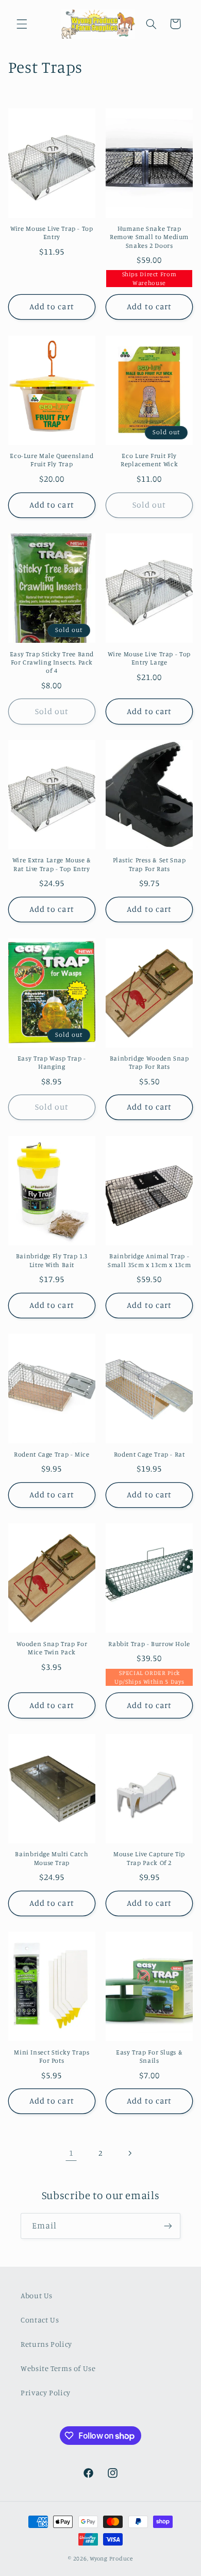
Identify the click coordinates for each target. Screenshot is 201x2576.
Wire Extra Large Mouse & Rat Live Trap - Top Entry (52, 864)
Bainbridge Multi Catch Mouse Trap (52, 1858)
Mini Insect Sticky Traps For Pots (52, 2056)
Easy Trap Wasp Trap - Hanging (52, 1062)
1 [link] (71, 2153)
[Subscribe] (168, 2226)
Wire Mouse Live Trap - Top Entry (52, 233)
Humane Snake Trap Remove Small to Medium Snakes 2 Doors (149, 237)
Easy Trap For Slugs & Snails (149, 2056)
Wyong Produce (111, 2558)
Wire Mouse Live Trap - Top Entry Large (149, 658)
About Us (37, 2295)
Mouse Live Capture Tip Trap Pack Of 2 (149, 1858)
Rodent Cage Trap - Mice (52, 1454)
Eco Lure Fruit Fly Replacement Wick (149, 460)
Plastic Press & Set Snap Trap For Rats (149, 864)
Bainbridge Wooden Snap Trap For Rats (149, 1062)
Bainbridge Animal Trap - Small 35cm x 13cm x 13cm (149, 1260)
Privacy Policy (46, 2392)
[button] (22, 24)
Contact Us (40, 2320)
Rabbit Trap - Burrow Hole (149, 1644)
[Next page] (130, 2153)
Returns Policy (46, 2344)
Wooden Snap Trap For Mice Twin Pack (52, 1648)
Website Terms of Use (58, 2368)
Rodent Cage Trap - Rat (149, 1454)
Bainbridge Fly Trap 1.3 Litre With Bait (52, 1260)
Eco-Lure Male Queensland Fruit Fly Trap (52, 460)
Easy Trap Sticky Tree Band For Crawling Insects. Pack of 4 (52, 662)
